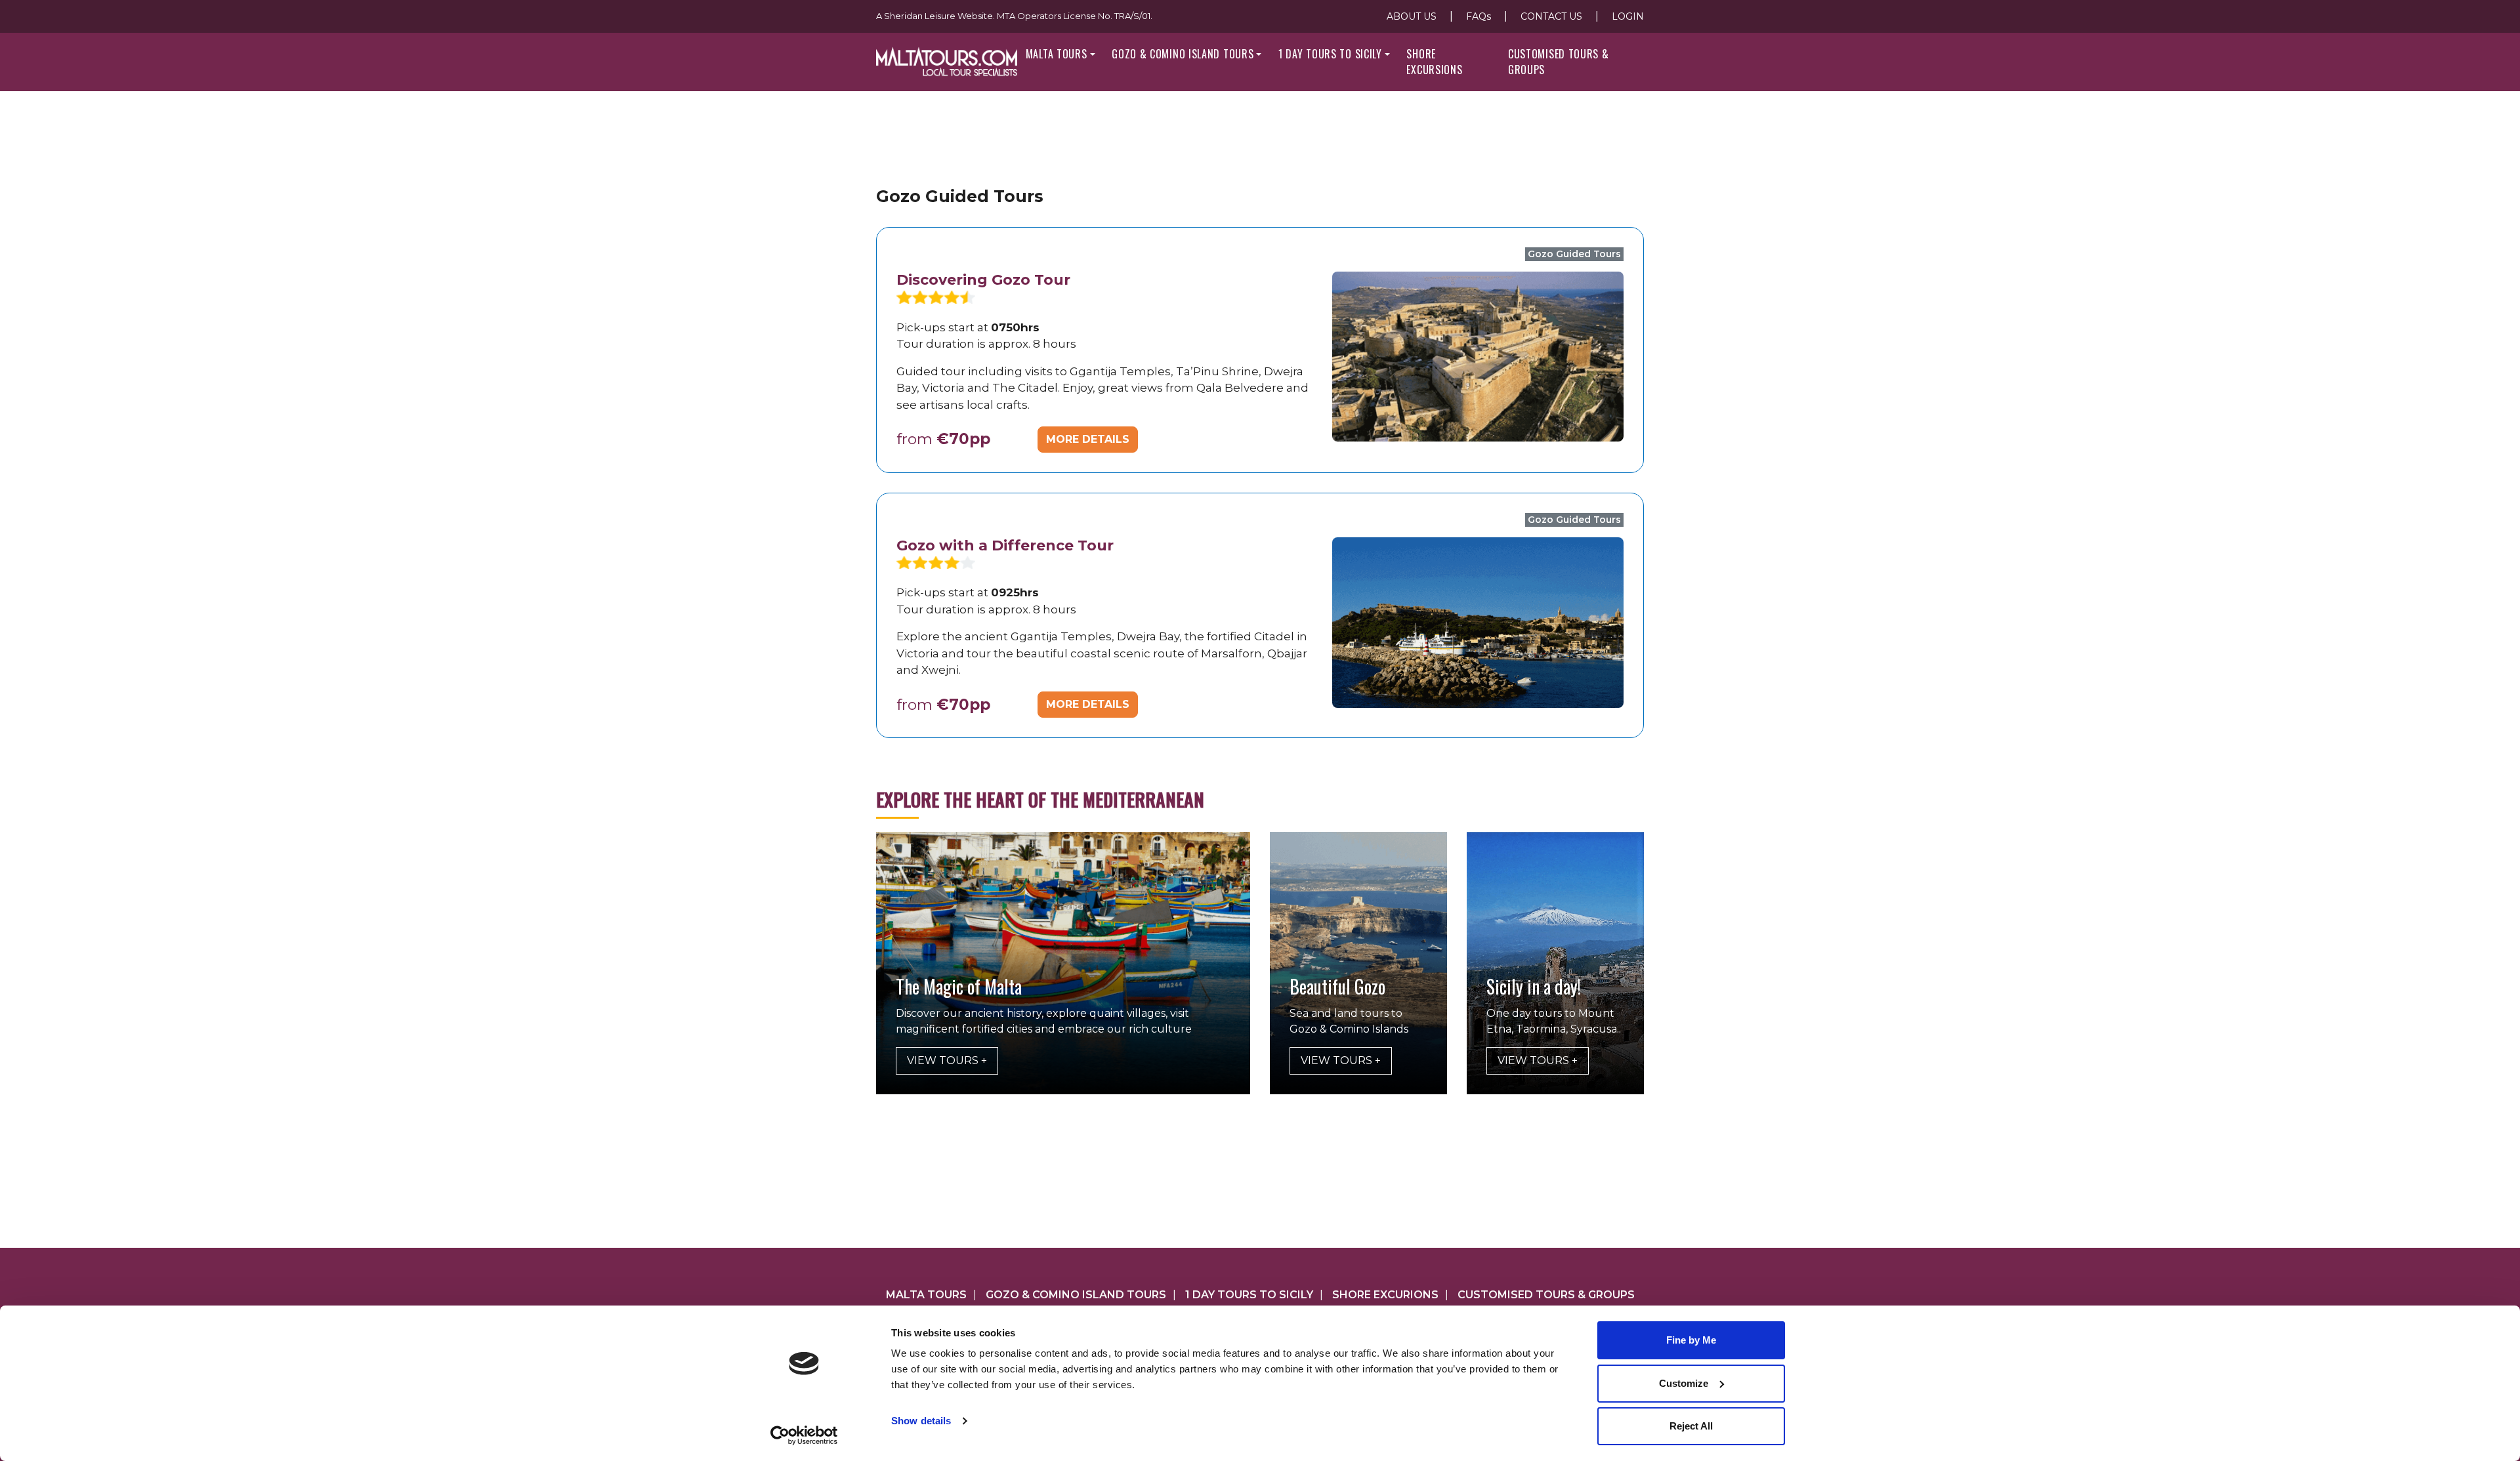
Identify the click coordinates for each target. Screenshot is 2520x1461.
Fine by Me (1691, 1340)
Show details (921, 1421)
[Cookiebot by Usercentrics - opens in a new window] (804, 1435)
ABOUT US (1412, 16)
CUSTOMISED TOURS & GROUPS (1559, 62)
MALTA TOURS (1057, 54)
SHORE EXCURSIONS (1434, 62)
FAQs (1479, 16)
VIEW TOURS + (947, 1060)
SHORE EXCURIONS (1385, 1295)
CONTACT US (1551, 16)
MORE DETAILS (1088, 439)
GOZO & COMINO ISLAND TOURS (1183, 54)
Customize (1684, 1383)
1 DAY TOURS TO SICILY (1330, 54)
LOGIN (1628, 16)
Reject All (1691, 1426)
